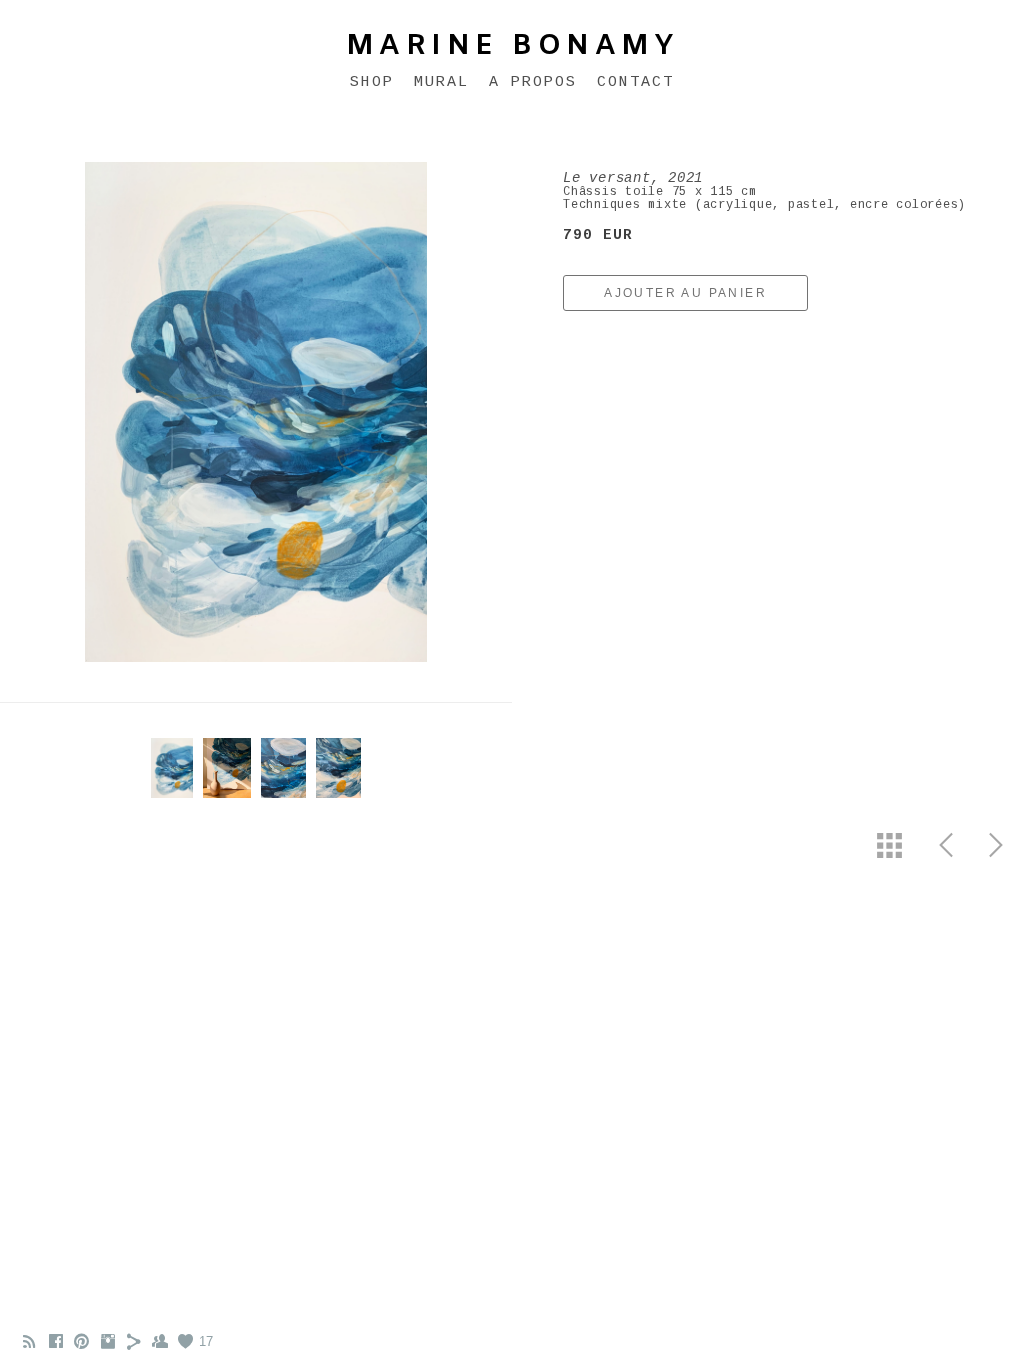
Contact (635, 82)
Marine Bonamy (512, 46)
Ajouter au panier (685, 293)
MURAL (441, 82)
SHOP (372, 82)
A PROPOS (533, 82)
